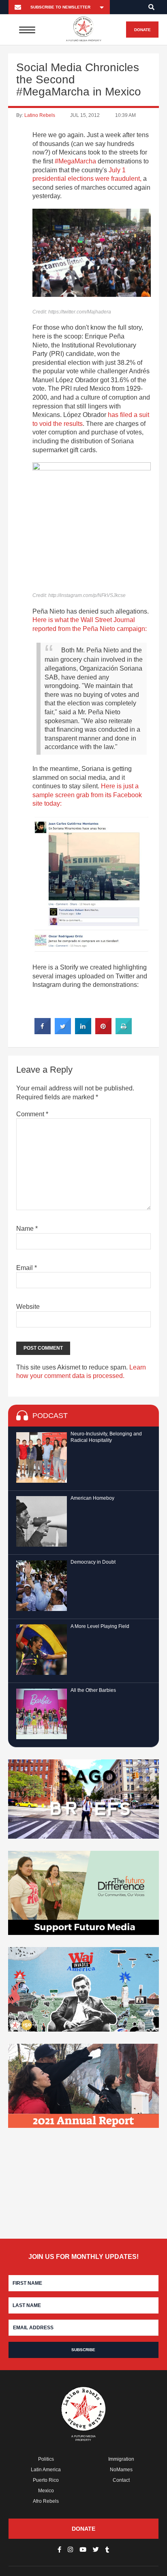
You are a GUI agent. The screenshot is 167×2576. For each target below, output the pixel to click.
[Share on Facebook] (43, 1032)
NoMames (121, 2470)
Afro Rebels (46, 2501)
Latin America (46, 2470)
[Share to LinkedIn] (83, 1032)
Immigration (121, 2459)
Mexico (46, 2491)
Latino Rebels (40, 115)
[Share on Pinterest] (103, 1032)
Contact (121, 2480)
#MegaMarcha (75, 161)
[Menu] (27, 30)
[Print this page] (124, 1032)
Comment (32, 1114)
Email (27, 1268)
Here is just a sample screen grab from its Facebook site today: (87, 795)
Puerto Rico (46, 2480)
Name (27, 1229)
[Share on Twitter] (63, 1032)
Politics (46, 2459)
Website (28, 1307)
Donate (142, 30)
